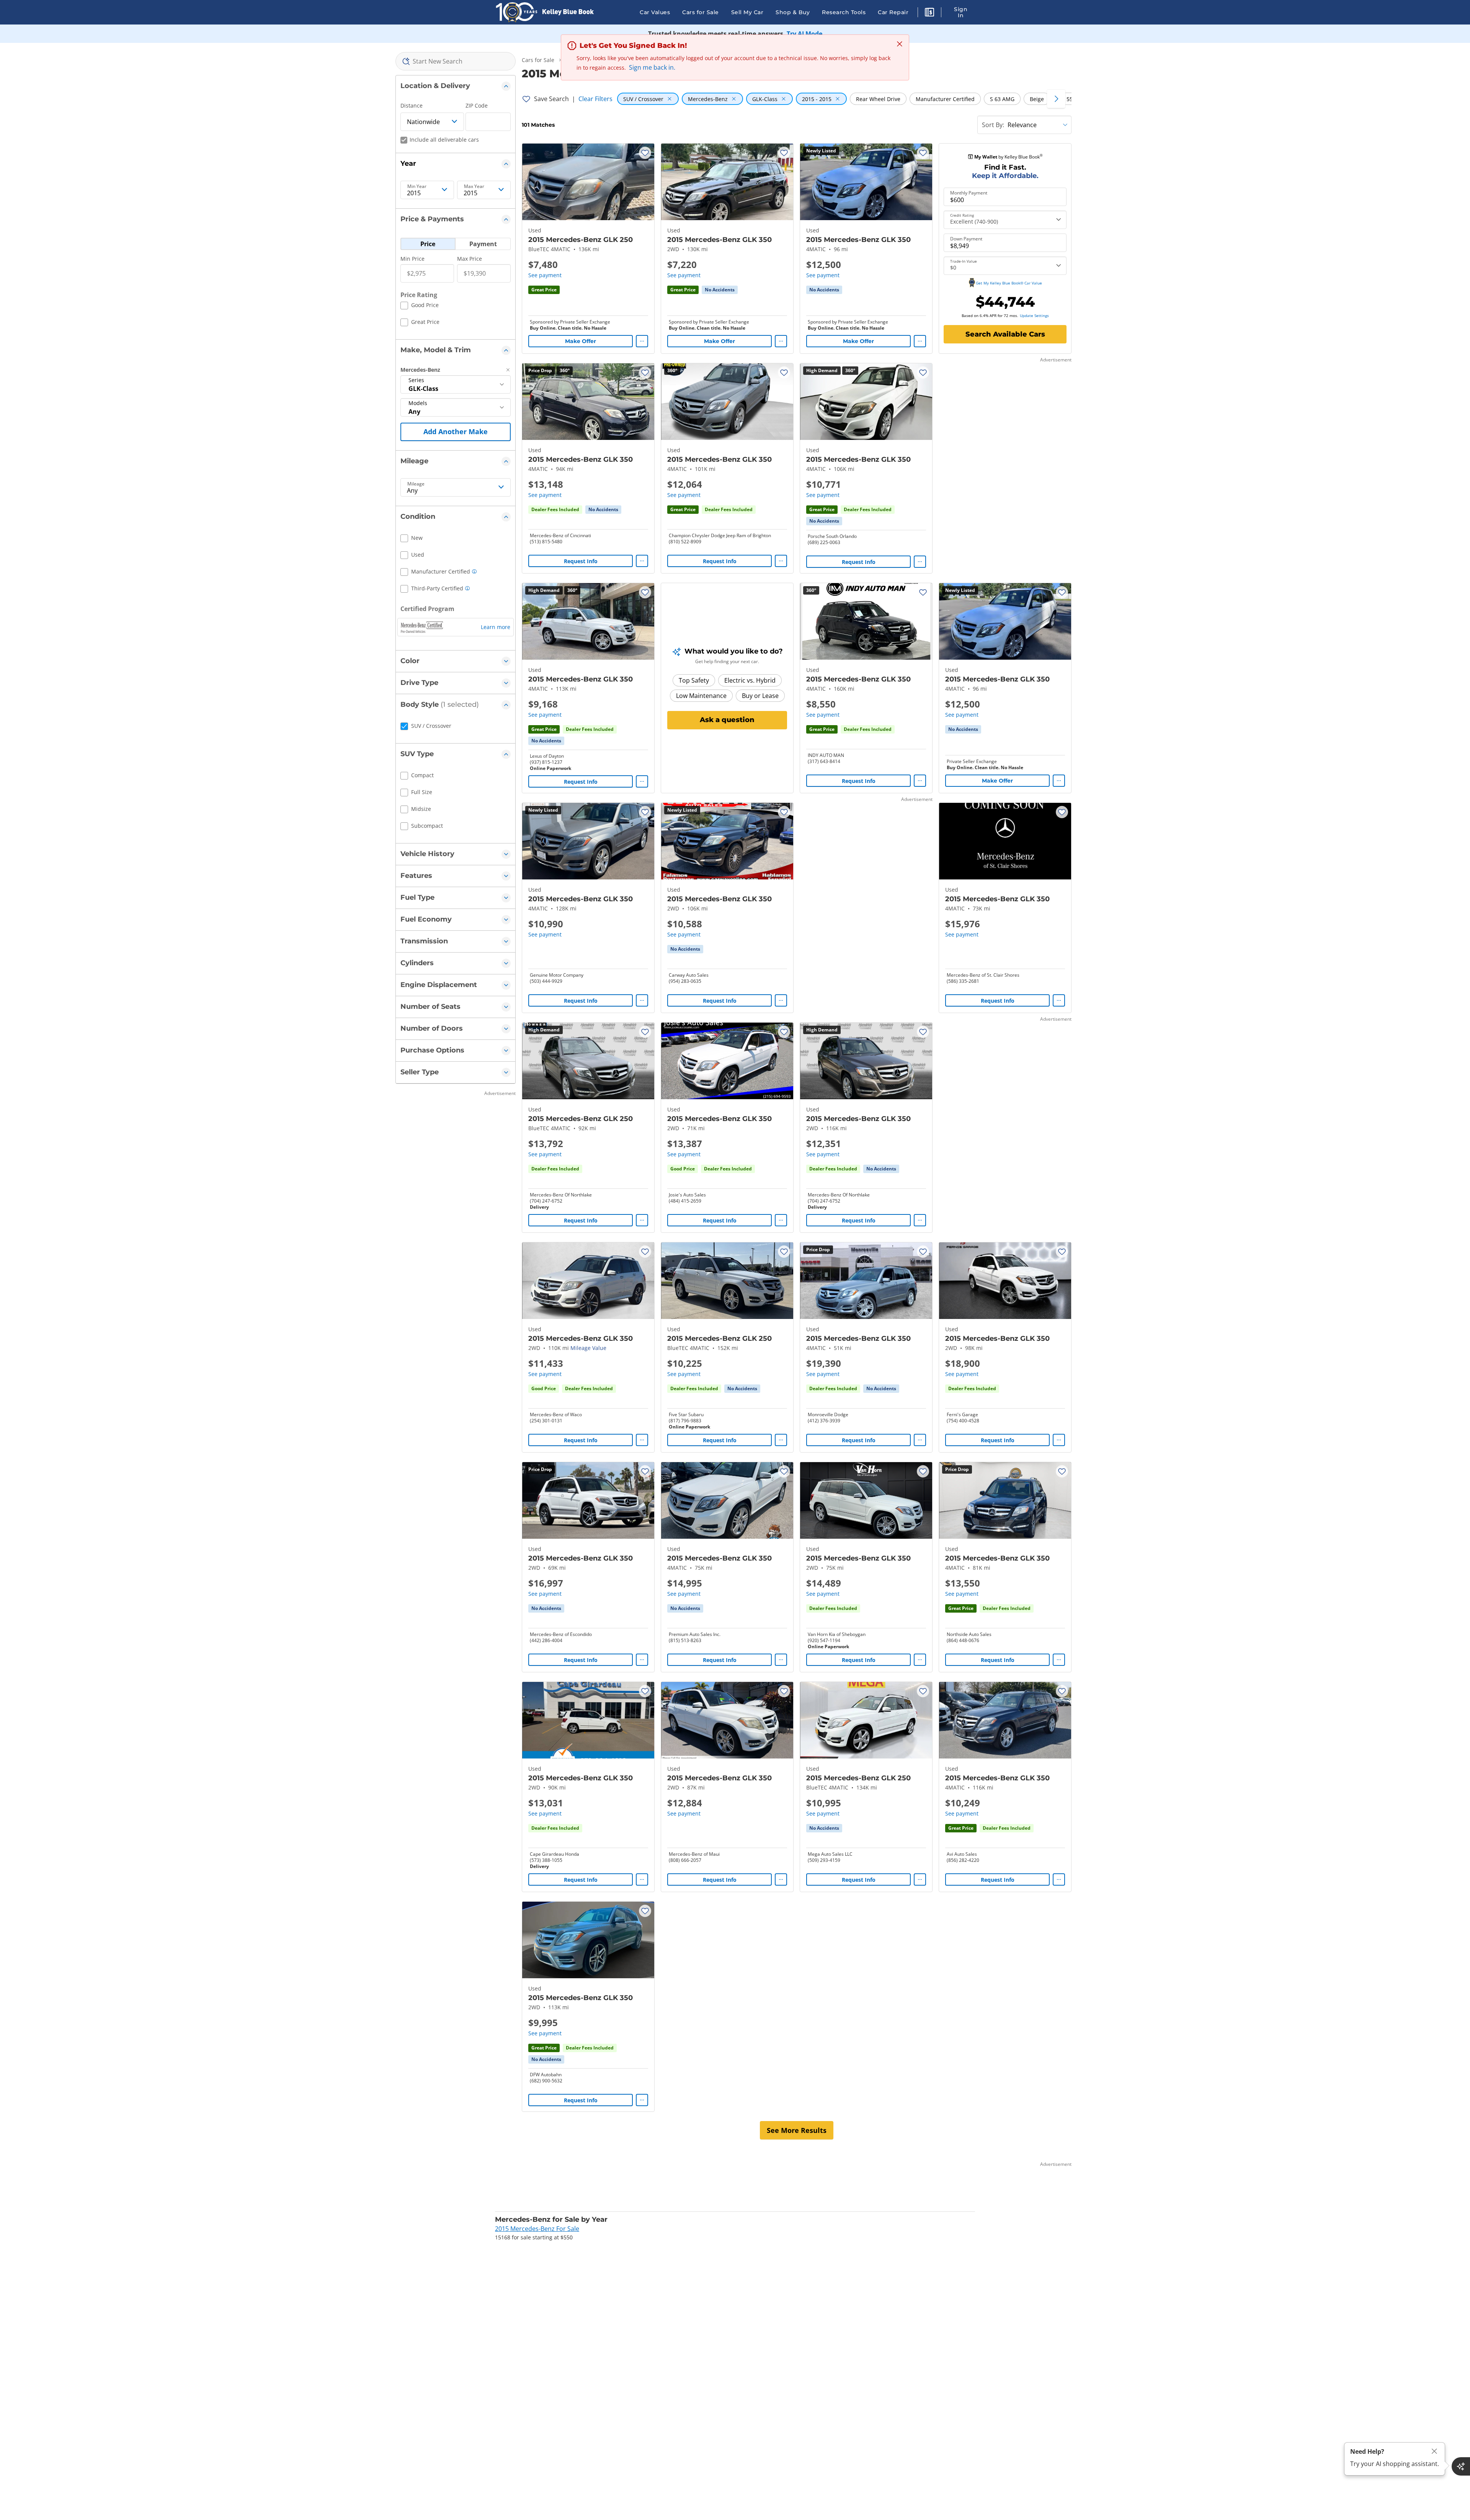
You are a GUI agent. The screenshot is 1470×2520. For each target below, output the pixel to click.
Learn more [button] (496, 627)
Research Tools (844, 12)
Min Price (412, 259)
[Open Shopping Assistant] (1461, 2466)
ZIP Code (477, 105)
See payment (545, 275)
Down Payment (966, 239)
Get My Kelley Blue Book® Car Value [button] (1009, 283)
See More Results (797, 2130)
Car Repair (893, 12)
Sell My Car (747, 12)
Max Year (474, 186)
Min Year (417, 186)
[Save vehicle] (645, 153)
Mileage (416, 484)
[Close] (1434, 2451)
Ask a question (727, 720)
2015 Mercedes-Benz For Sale (537, 2229)
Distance (412, 105)
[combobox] (456, 61)
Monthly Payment (969, 193)
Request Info (581, 561)
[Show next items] (1056, 99)
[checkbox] (420, 306)
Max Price (470, 259)
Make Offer (581, 341)
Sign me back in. (652, 67)
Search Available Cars (1005, 334)
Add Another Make (456, 431)
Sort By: (993, 125)
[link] (720, 290)
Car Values (655, 12)
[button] (929, 13)
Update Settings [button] (1034, 315)
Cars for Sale (701, 12)
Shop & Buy (793, 12)
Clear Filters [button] (595, 99)
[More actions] (642, 341)
